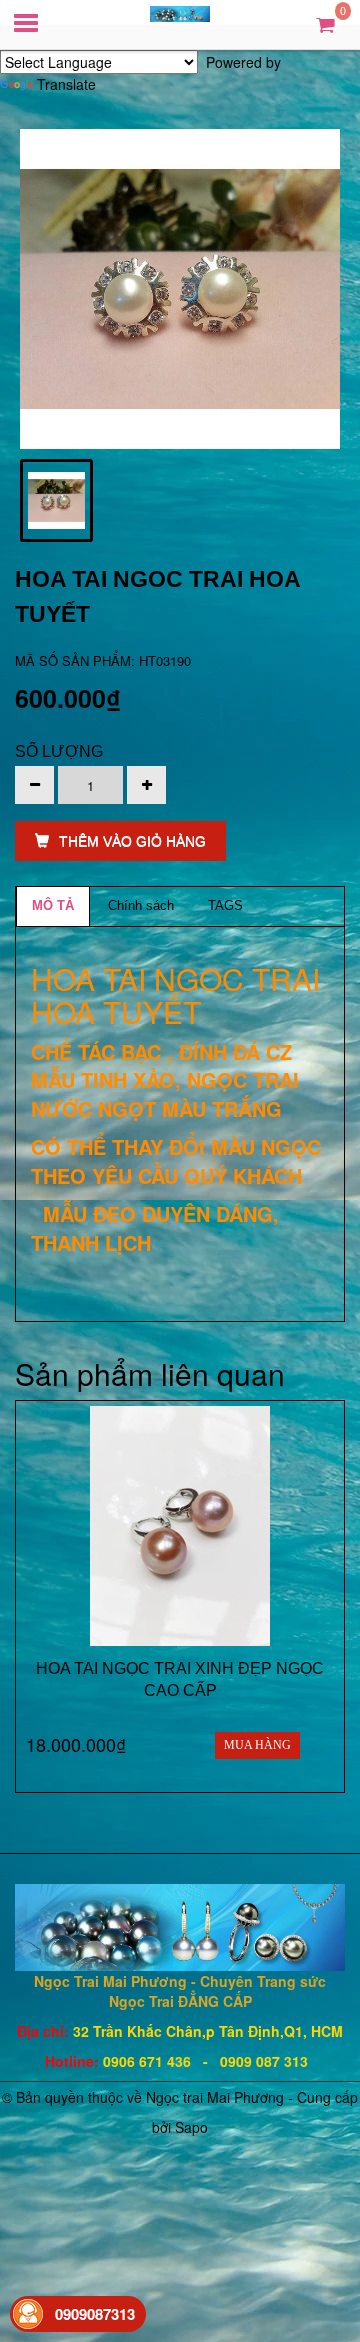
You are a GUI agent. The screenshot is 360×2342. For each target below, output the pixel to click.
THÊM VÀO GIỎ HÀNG (132, 841)
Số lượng (59, 751)
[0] (325, 23)
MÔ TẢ (53, 905)
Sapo (191, 2127)
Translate (66, 84)
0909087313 (95, 2314)
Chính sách (141, 905)
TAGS (225, 905)
